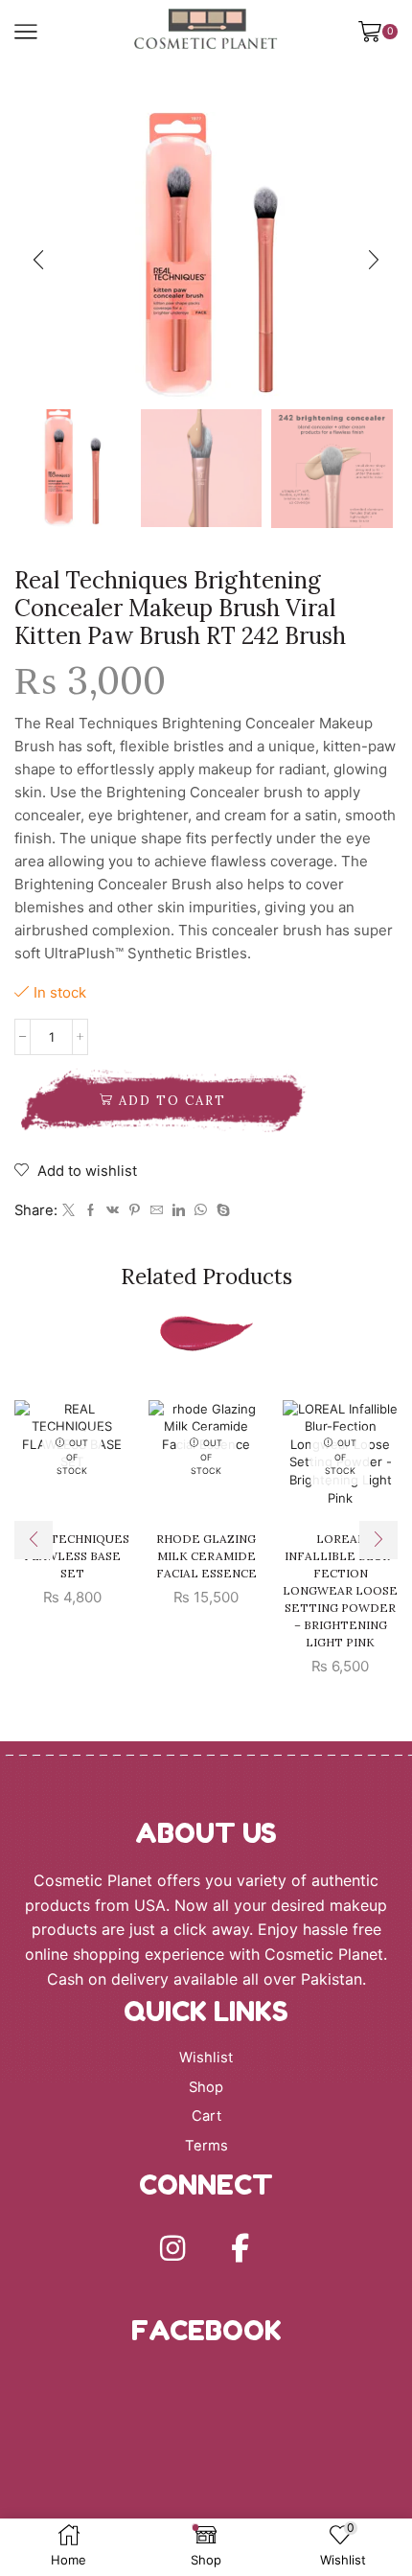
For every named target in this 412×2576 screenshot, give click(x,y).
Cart (206, 2116)
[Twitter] (69, 1210)
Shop (206, 2087)
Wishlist (206, 2058)
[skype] (221, 1210)
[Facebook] (91, 1210)
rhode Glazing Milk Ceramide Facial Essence (206, 1556)
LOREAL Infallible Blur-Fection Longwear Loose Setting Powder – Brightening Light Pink (340, 1590)
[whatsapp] (201, 1210)
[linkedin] (179, 1210)
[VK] (113, 1210)
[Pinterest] (135, 1210)
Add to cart (172, 1101)
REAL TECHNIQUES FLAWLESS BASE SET (72, 1556)
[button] (38, 261)
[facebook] (240, 2248)
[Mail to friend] (157, 1210)
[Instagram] (172, 2248)
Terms (206, 2146)
